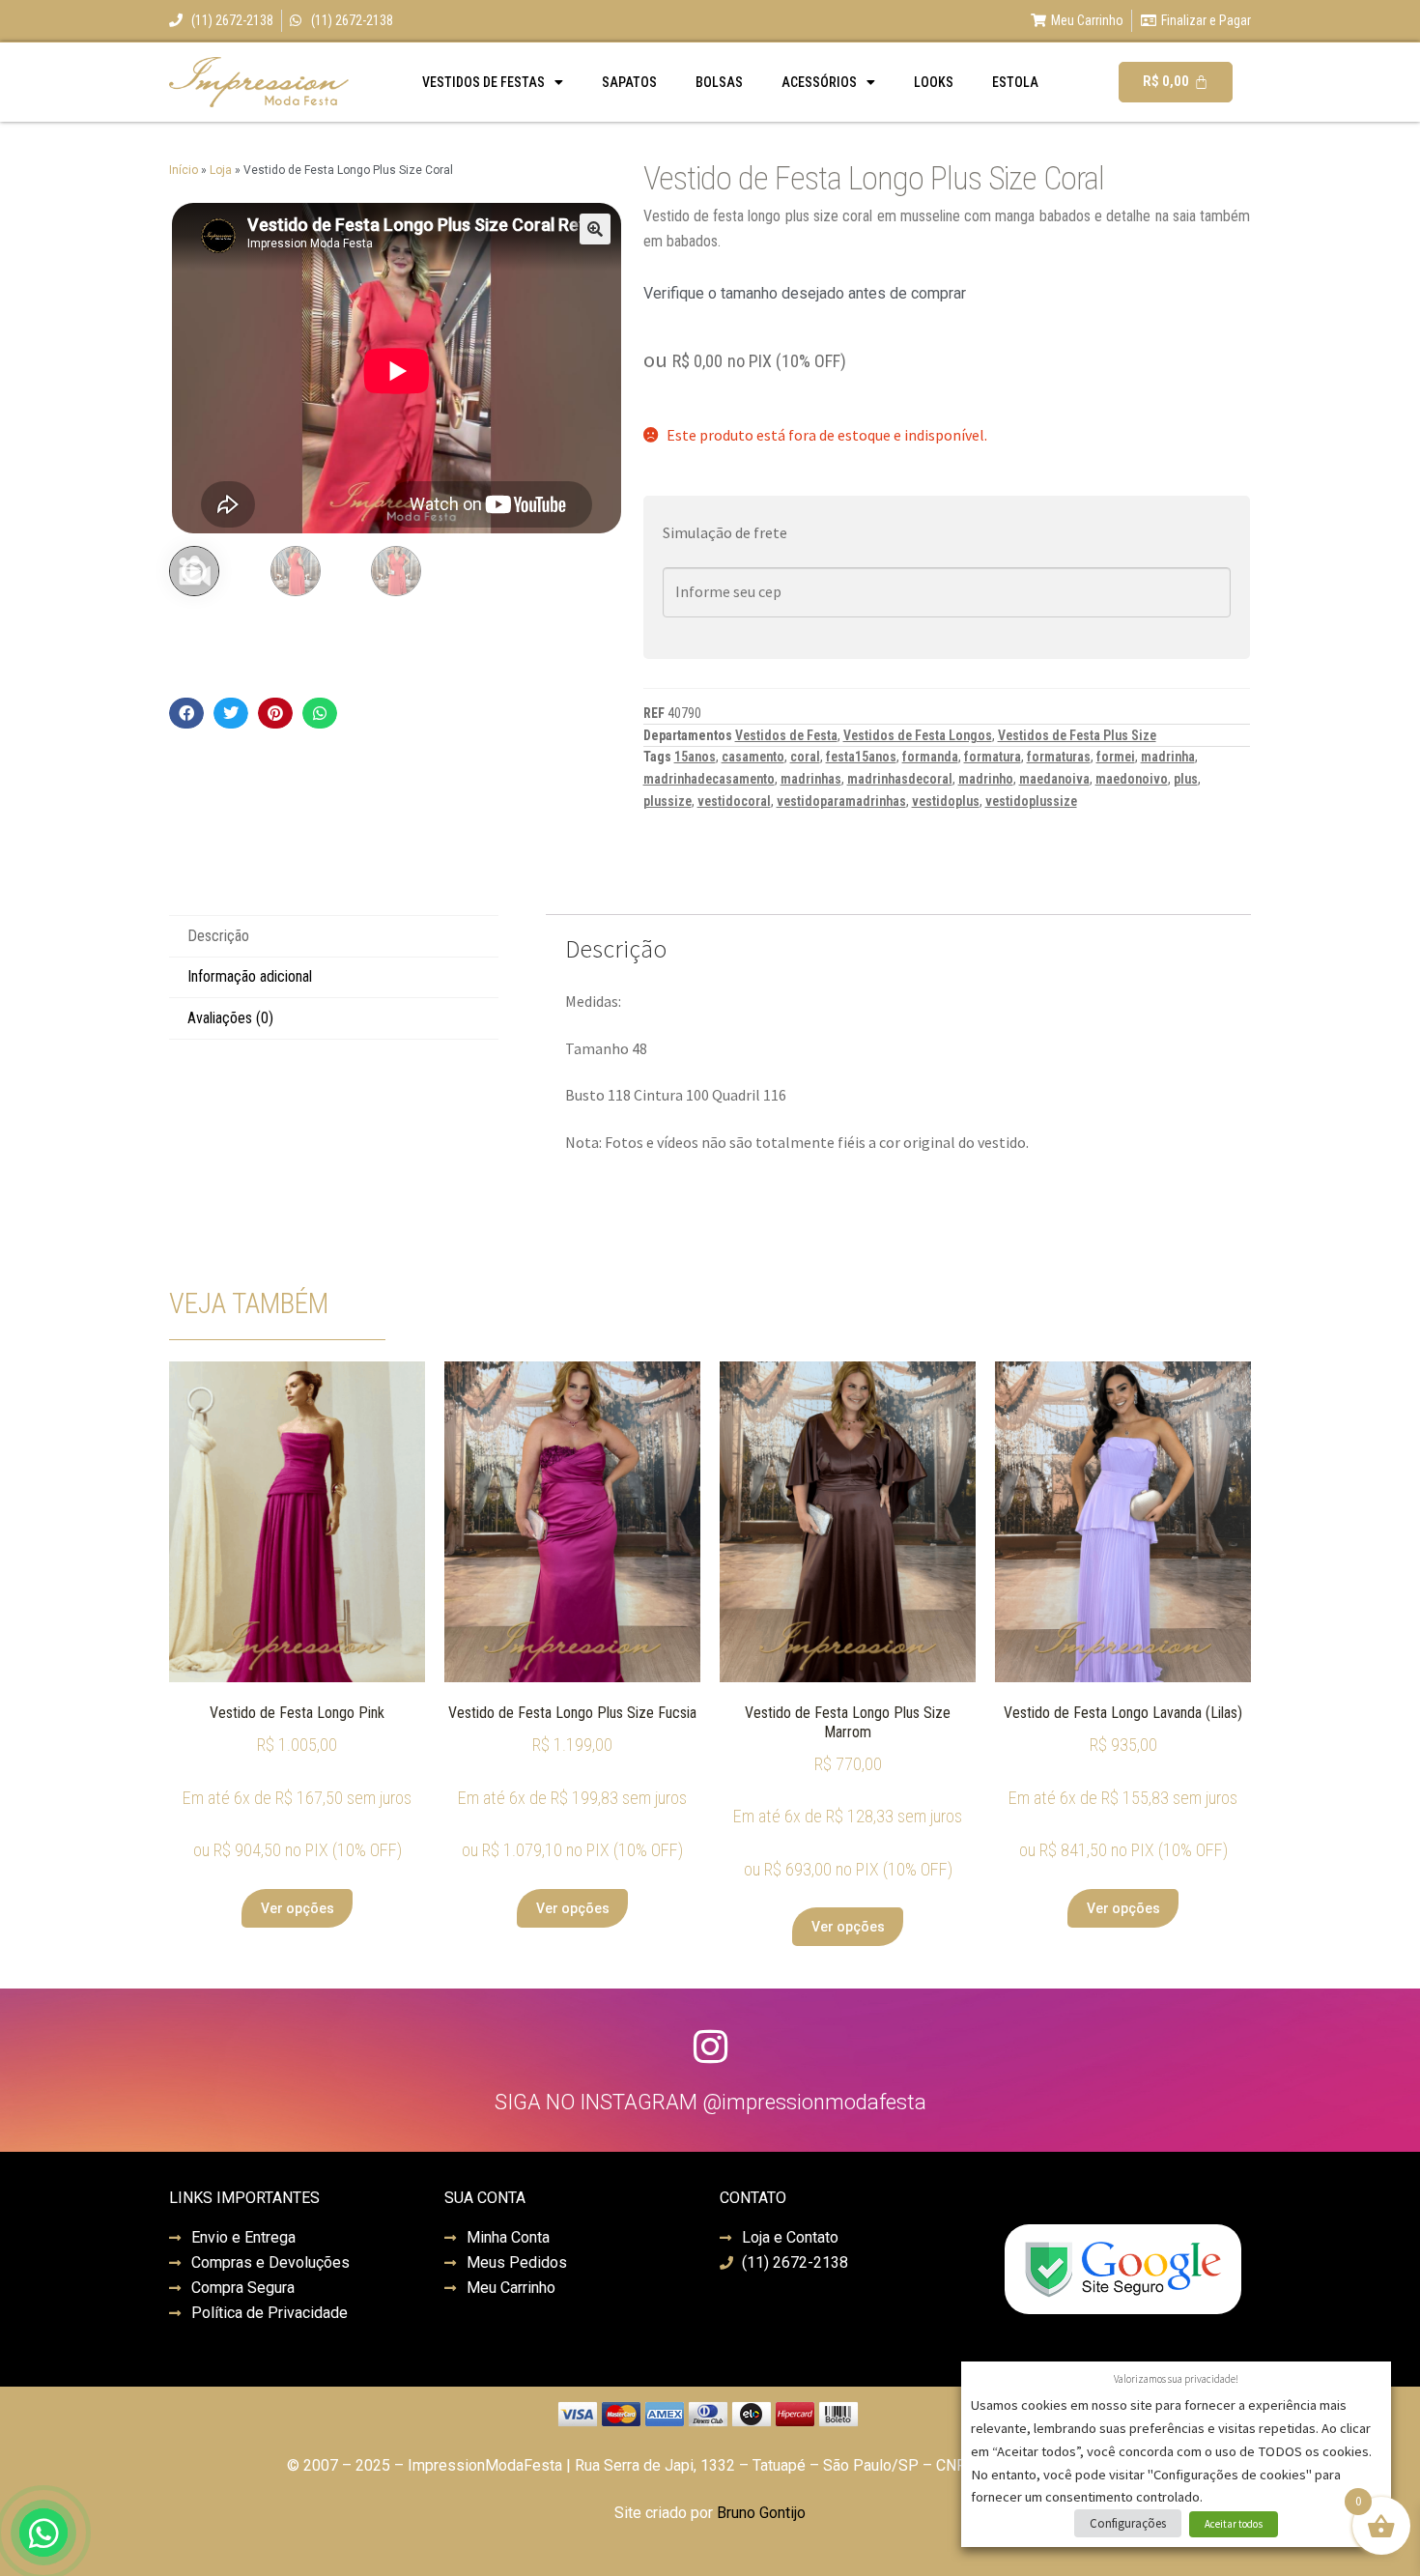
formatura (993, 757)
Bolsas (719, 82)
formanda (930, 757)
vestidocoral (734, 801)
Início (184, 170)
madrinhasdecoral (900, 779)
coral (805, 757)
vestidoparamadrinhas (841, 801)
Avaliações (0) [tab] (230, 1018)
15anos (695, 757)
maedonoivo (1132, 779)
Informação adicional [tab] (250, 976)
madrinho (986, 779)
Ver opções (298, 1908)
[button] (595, 229)
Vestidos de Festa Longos (918, 735)
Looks (934, 82)
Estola (1015, 82)
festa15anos (861, 757)
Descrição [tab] (218, 936)
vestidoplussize (1031, 801)
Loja (221, 170)
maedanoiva (1054, 779)
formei (1116, 757)
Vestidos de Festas (483, 82)
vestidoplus (946, 801)
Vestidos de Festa (786, 735)
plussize (667, 801)
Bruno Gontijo (761, 2513)
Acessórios (819, 82)
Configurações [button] (1128, 2523)
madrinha (1168, 757)
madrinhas (811, 779)
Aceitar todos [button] (1234, 2524)
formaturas (1059, 757)
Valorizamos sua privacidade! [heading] (1176, 2379)
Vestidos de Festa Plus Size (1077, 735)
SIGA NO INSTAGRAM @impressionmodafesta (710, 2102)
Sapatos (629, 82)
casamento (753, 757)
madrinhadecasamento (709, 779)
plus (1186, 779)
